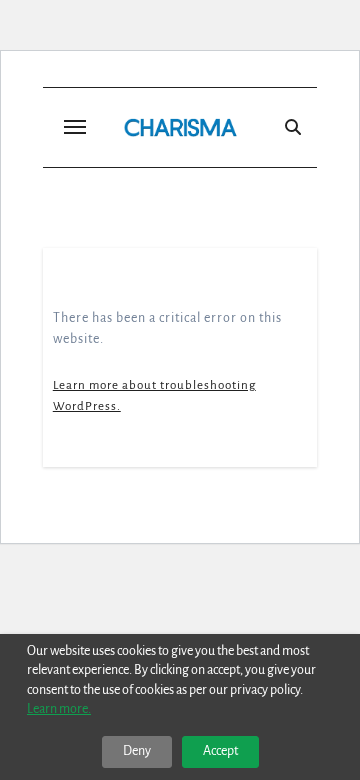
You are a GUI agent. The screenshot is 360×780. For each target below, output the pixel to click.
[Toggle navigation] (75, 127)
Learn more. (59, 709)
